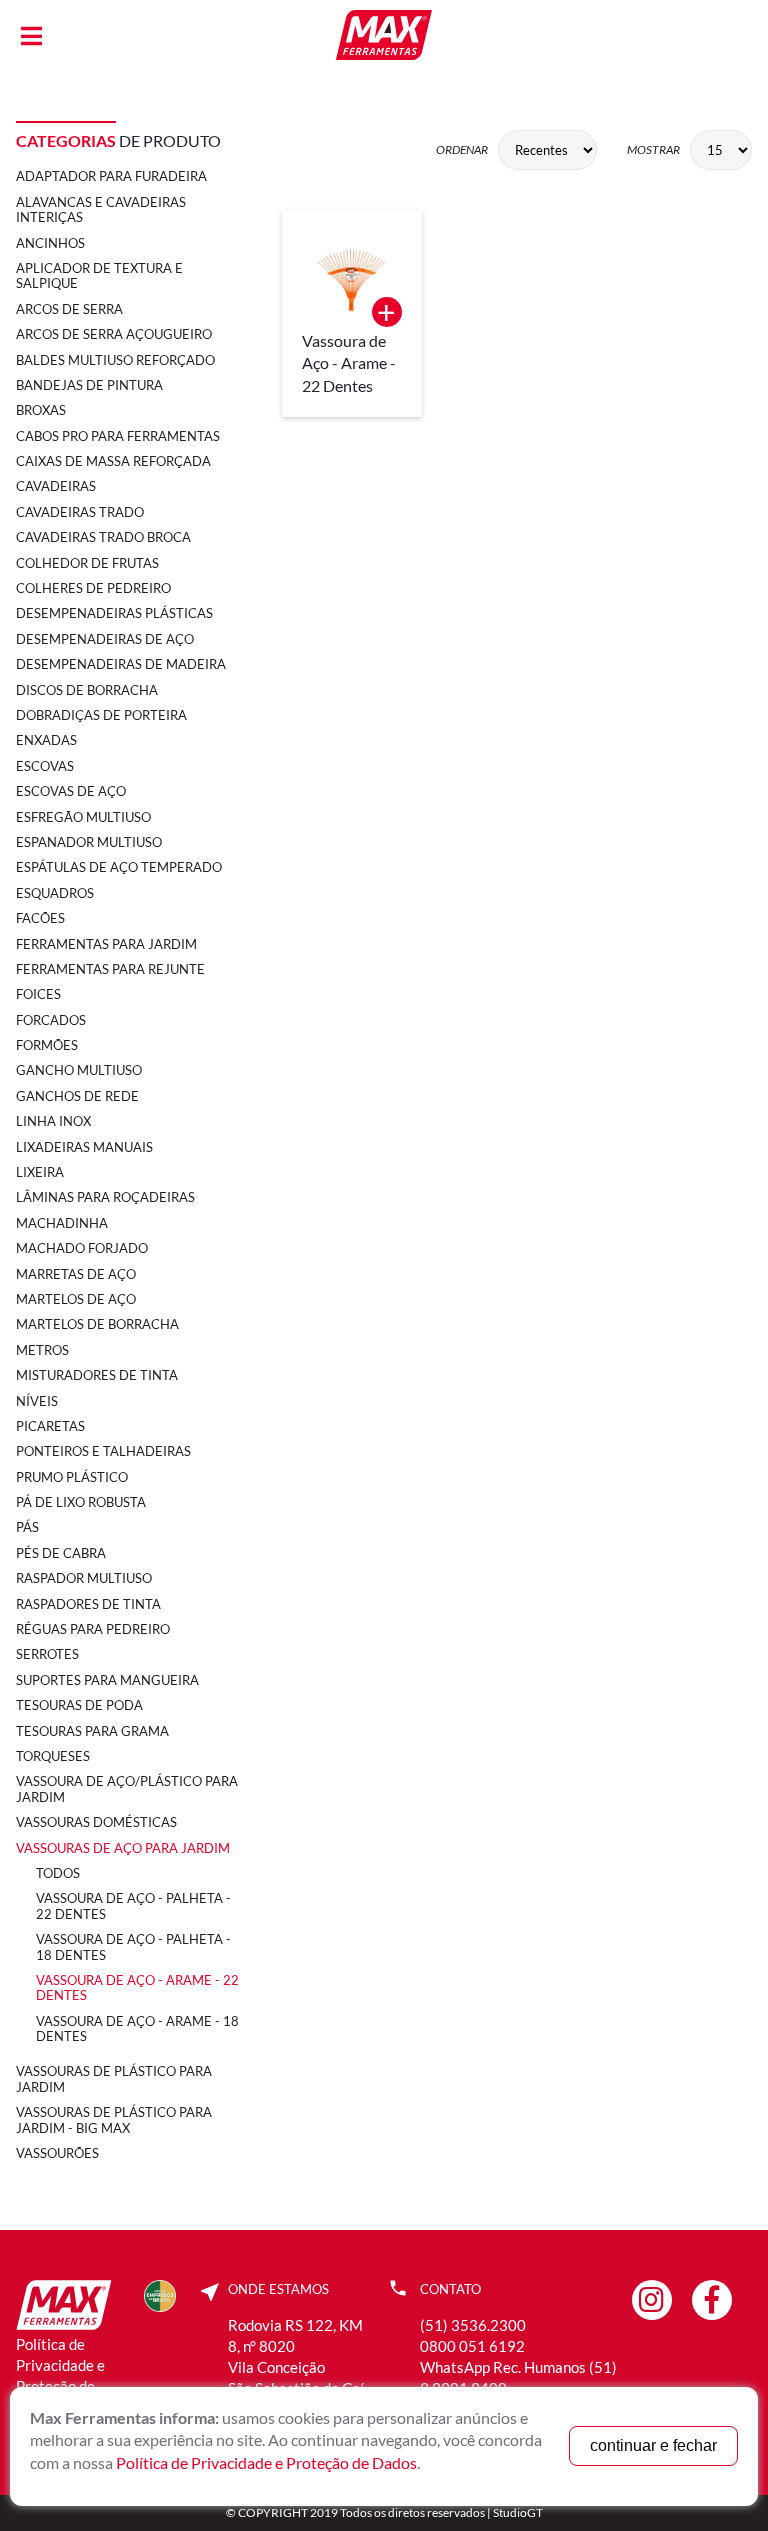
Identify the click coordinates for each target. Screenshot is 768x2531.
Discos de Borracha (87, 690)
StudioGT (518, 2512)
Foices (38, 994)
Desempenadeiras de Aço (105, 639)
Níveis (37, 1401)
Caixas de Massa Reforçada (113, 461)
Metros (42, 1350)
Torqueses (53, 1756)
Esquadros (55, 893)
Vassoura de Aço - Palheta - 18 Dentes (133, 1946)
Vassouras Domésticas (96, 1822)
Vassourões (57, 2153)
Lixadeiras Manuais (84, 1147)
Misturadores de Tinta (97, 1375)
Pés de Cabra (61, 1553)
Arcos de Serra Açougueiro (114, 334)
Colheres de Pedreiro (93, 588)
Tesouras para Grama (92, 1731)
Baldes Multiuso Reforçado (115, 360)
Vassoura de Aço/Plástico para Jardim (127, 1788)
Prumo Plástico (72, 1477)
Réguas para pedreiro (93, 1629)
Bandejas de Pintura (89, 385)
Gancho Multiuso (79, 1070)
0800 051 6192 (472, 2346)
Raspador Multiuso (84, 1578)
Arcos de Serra (69, 309)
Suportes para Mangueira (107, 1680)
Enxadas (46, 740)
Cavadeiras (56, 486)
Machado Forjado (82, 1248)
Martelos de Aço (76, 1299)
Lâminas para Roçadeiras (105, 1197)
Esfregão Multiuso (83, 817)
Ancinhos (50, 243)
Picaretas (50, 1426)
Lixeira (40, 1172)
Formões (47, 1045)
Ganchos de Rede (77, 1096)
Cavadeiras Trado (80, 512)
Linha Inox (53, 1121)
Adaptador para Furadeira (111, 176)
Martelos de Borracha (97, 1324)
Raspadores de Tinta (88, 1604)
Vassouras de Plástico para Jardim (114, 2078)
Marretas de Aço (76, 1274)
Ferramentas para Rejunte (110, 969)
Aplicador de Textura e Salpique (99, 275)
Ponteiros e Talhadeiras (103, 1451)
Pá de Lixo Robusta (81, 1502)
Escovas (45, 766)
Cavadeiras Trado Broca (103, 537)
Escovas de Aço (71, 791)
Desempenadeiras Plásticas (114, 613)
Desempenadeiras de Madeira (121, 664)
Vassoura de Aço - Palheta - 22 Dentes (133, 1905)
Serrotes (47, 1654)
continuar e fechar (653, 2445)
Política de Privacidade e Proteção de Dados (266, 2462)
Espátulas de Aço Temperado (119, 867)
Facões (40, 918)
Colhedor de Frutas (87, 563)
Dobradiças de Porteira (101, 715)
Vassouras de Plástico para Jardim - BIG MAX (114, 2119)
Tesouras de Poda (79, 1705)
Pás (27, 1527)
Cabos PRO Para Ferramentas (118, 436)
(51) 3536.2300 (473, 2325)
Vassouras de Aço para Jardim (123, 1848)
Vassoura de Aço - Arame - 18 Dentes (137, 2028)
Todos (58, 1873)
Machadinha (62, 1223)
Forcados (51, 1020)
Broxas (41, 410)
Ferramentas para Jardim (106, 944)
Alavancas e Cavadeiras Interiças (101, 209)
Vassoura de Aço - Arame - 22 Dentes (137, 1987)
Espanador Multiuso (89, 842)
